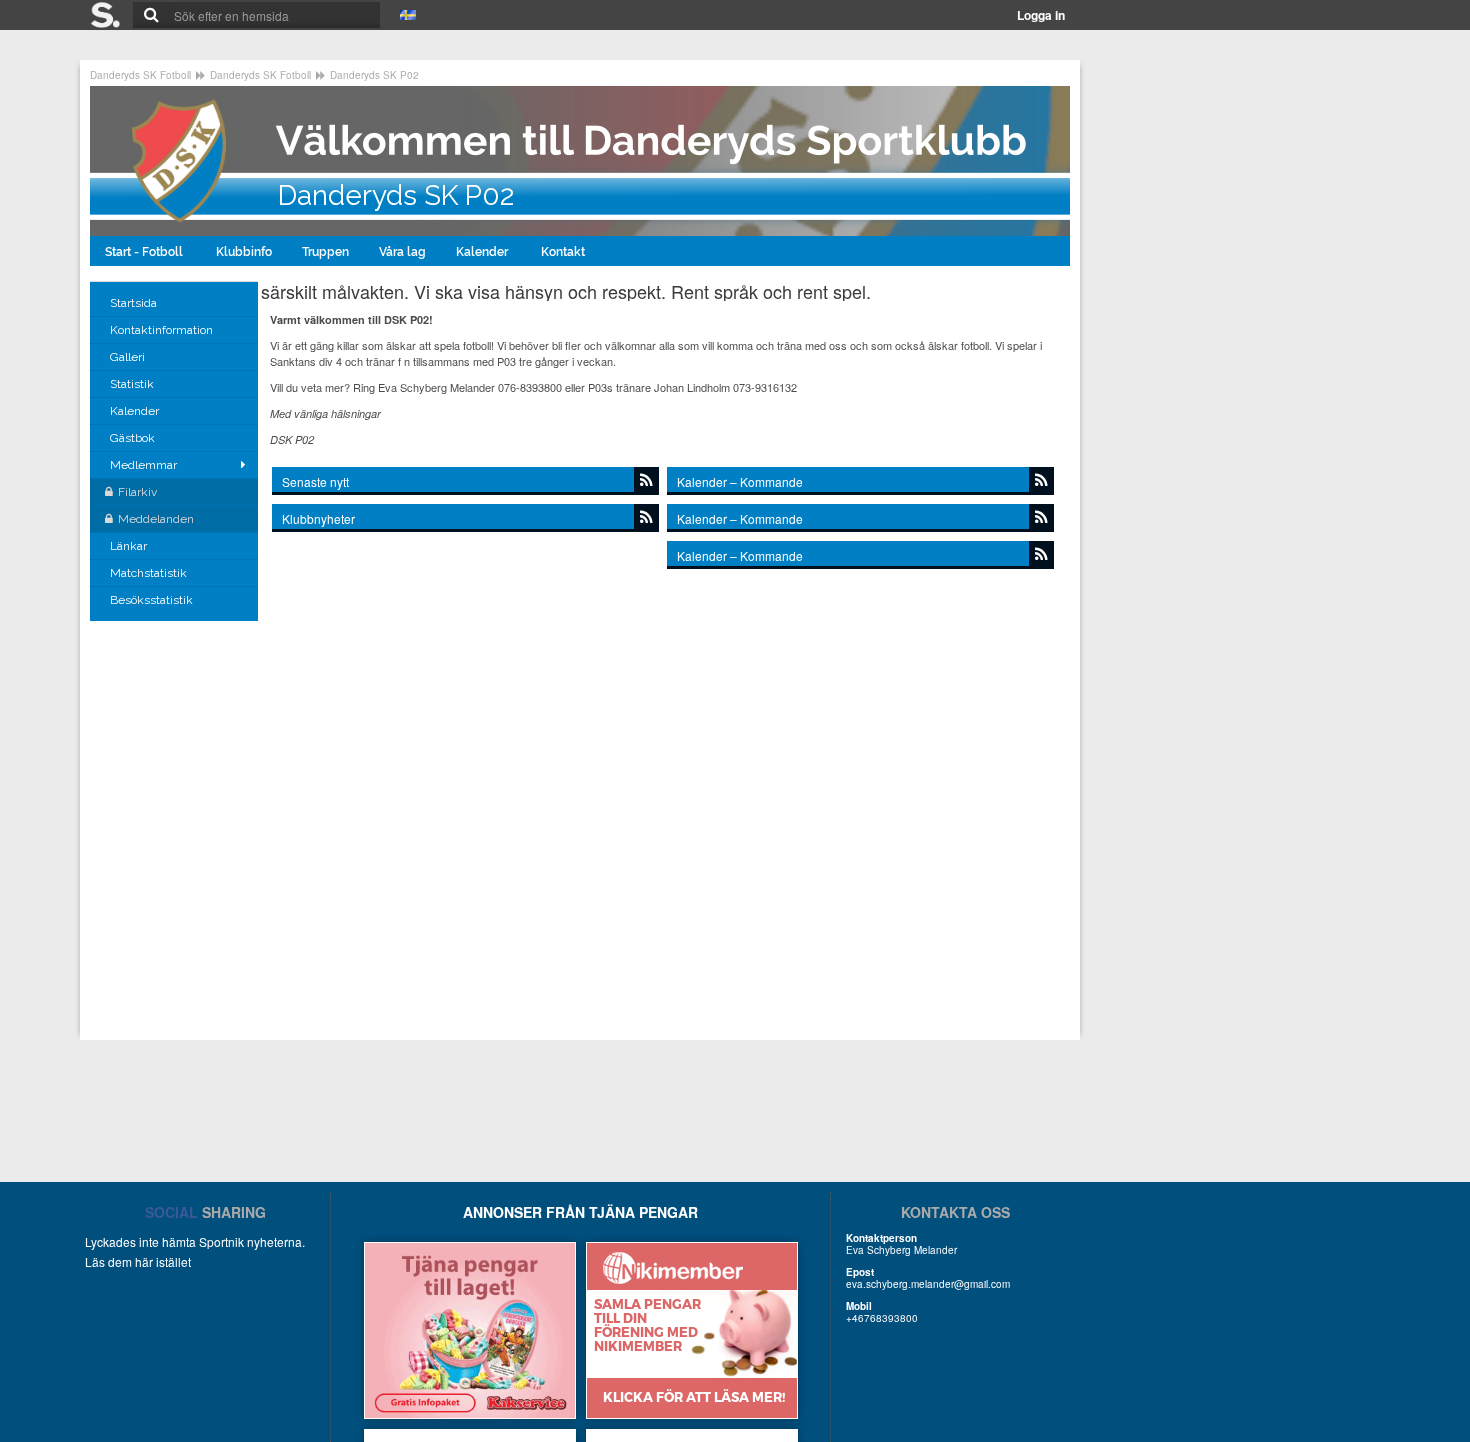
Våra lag (402, 252)
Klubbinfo (244, 252)
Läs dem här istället (138, 1261)
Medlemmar (143, 465)
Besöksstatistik (153, 600)
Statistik (133, 384)
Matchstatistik (150, 573)
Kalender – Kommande (740, 481)
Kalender (483, 252)
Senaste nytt (315, 481)
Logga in (1041, 15)
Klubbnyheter (318, 518)
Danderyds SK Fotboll (140, 75)
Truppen (325, 252)
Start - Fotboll (145, 252)
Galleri (129, 357)
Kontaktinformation (163, 330)
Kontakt (564, 252)
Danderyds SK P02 (374, 75)
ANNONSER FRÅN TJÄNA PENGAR (580, 1212)
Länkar (130, 546)
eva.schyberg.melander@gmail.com (928, 1284)
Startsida (135, 303)
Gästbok (134, 438)
